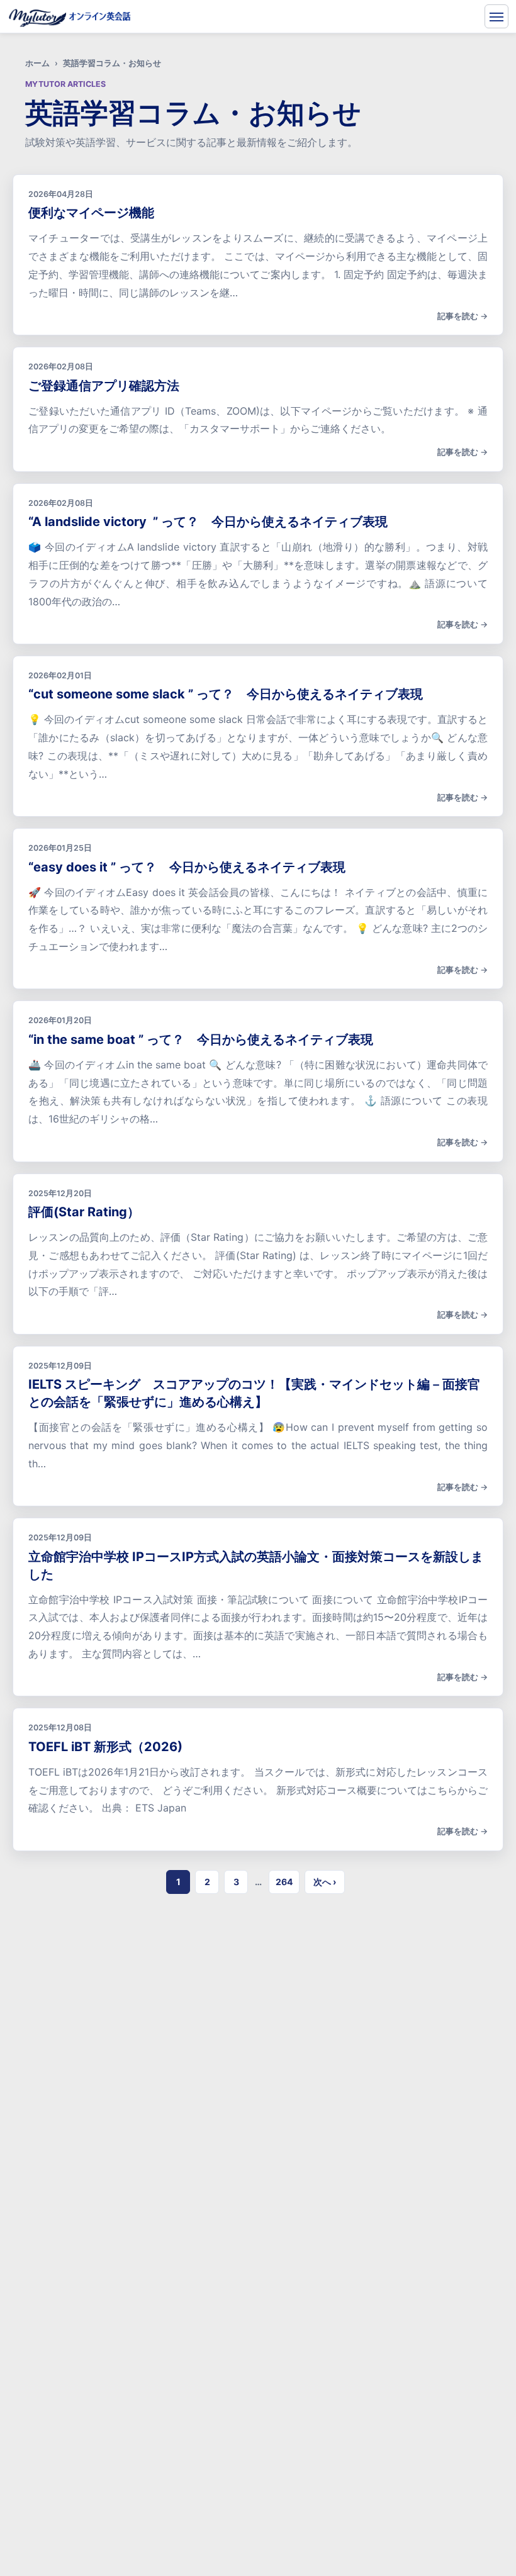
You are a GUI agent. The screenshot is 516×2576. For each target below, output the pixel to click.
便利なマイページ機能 (91, 213)
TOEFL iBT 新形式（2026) (105, 1747)
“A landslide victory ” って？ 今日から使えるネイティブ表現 (208, 522)
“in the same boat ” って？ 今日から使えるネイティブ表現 (201, 1039)
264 (284, 1882)
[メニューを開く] (496, 16)
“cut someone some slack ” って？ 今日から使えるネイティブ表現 (226, 694)
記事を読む (458, 316)
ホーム (37, 63)
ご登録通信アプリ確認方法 (104, 386)
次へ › (325, 1882)
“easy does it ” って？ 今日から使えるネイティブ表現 (187, 867)
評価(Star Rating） (84, 1212)
